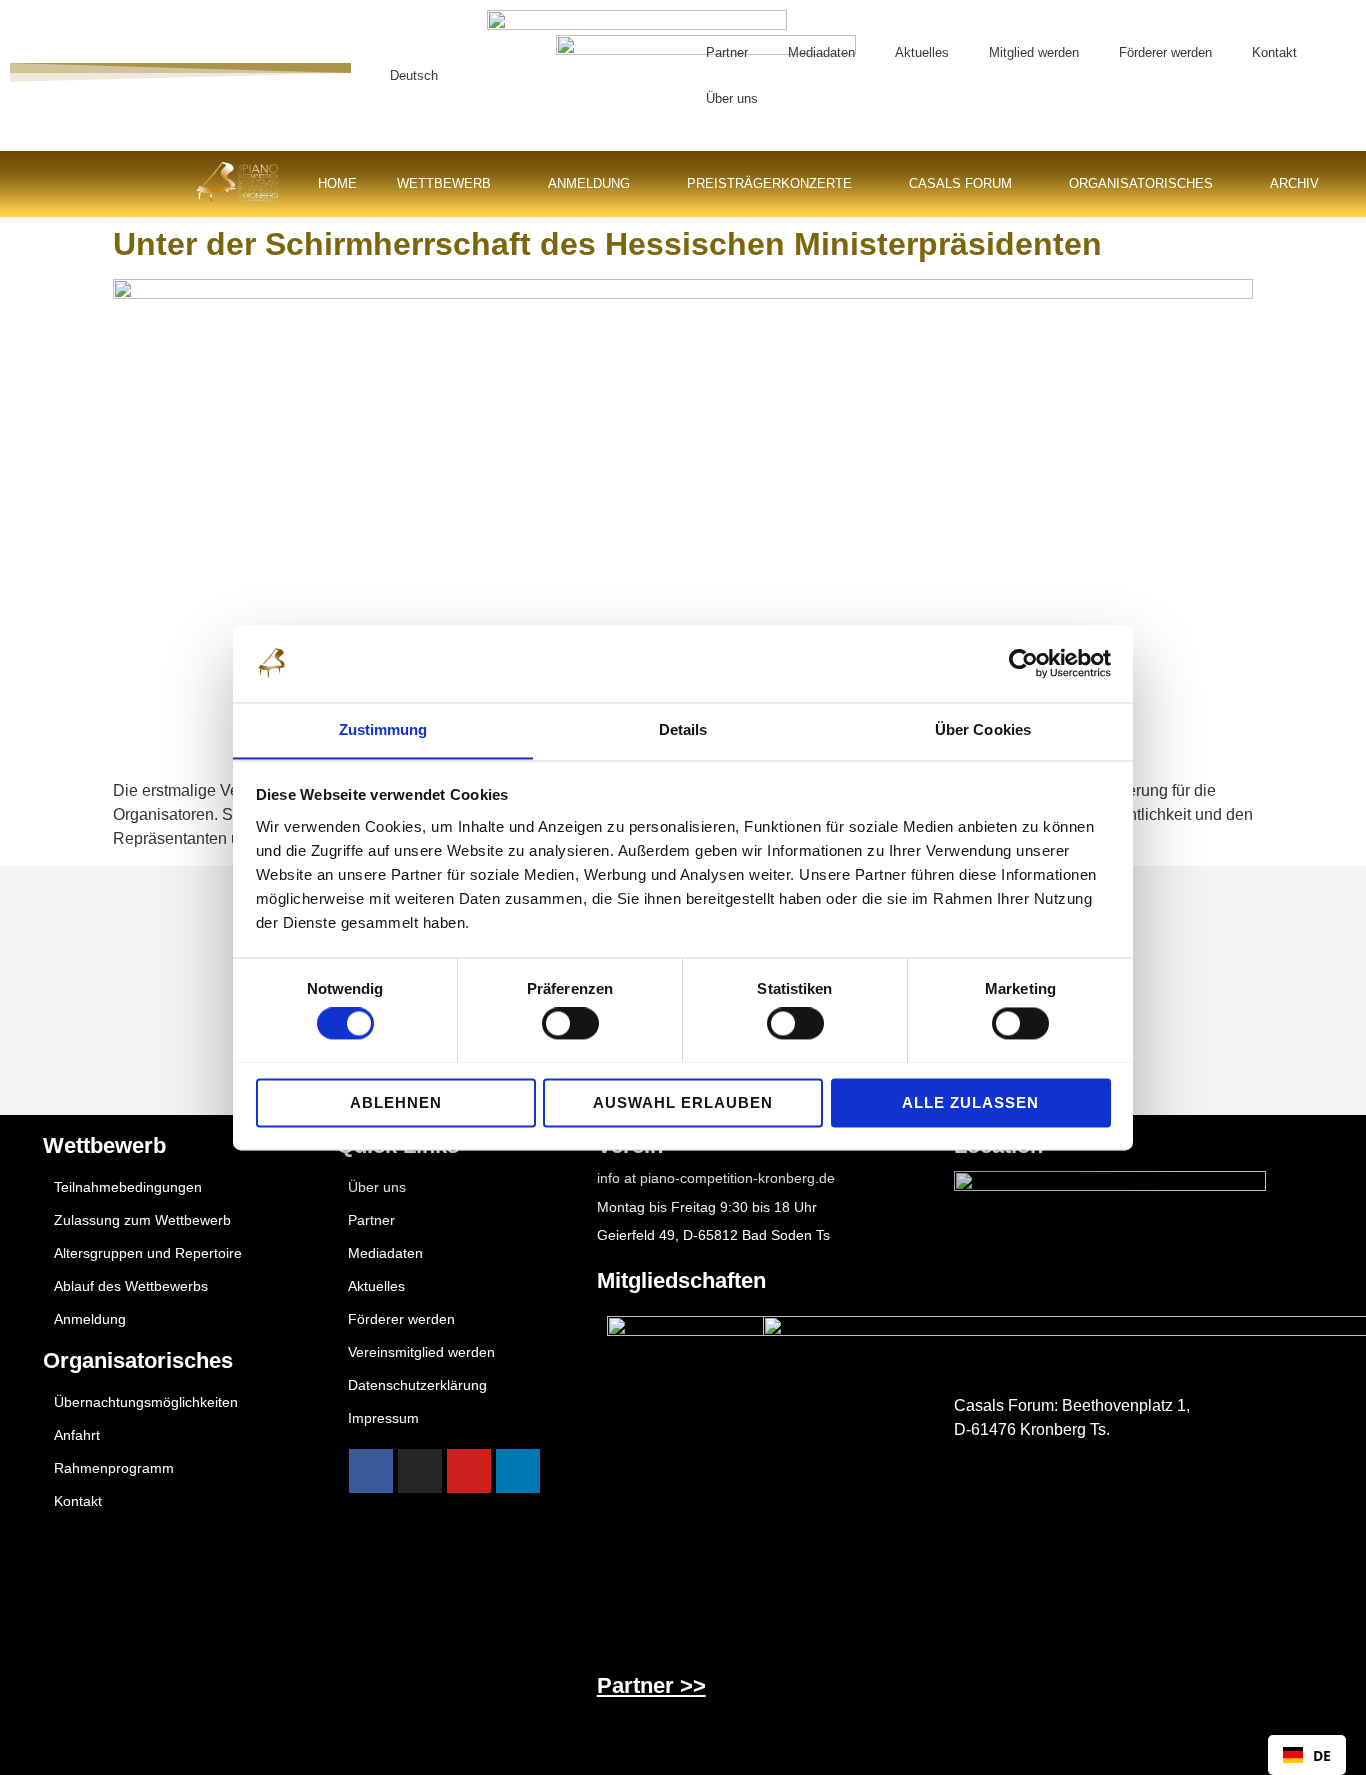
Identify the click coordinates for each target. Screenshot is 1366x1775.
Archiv (1294, 183)
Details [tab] (683, 729)
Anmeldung (589, 183)
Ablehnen (396, 1102)
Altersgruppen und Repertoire (148, 1253)
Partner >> (651, 1685)
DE (1322, 1755)
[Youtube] (469, 1471)
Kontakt (1274, 52)
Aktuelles (922, 52)
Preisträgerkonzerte (769, 183)
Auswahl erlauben (683, 1102)
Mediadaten (821, 52)
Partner (727, 52)
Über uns (732, 98)
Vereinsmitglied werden (421, 1352)
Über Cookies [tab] (983, 729)
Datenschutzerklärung (417, 1385)
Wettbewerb (444, 183)
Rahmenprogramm (114, 1468)
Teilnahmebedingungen (128, 1187)
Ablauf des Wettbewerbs (131, 1286)
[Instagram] (420, 1471)
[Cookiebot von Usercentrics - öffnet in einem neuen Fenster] (1023, 663)
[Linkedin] (518, 1471)
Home (337, 183)
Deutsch (414, 75)
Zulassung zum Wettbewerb (142, 1220)
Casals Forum (960, 183)
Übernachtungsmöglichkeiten (146, 1402)
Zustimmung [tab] (383, 729)
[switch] (570, 1023)
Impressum (383, 1418)
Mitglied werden (1034, 52)
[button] (652, 75)
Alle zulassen (970, 1102)
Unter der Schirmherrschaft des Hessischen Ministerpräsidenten (607, 244)
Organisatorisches (1141, 183)
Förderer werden (1165, 52)
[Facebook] (371, 1471)
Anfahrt (77, 1435)
